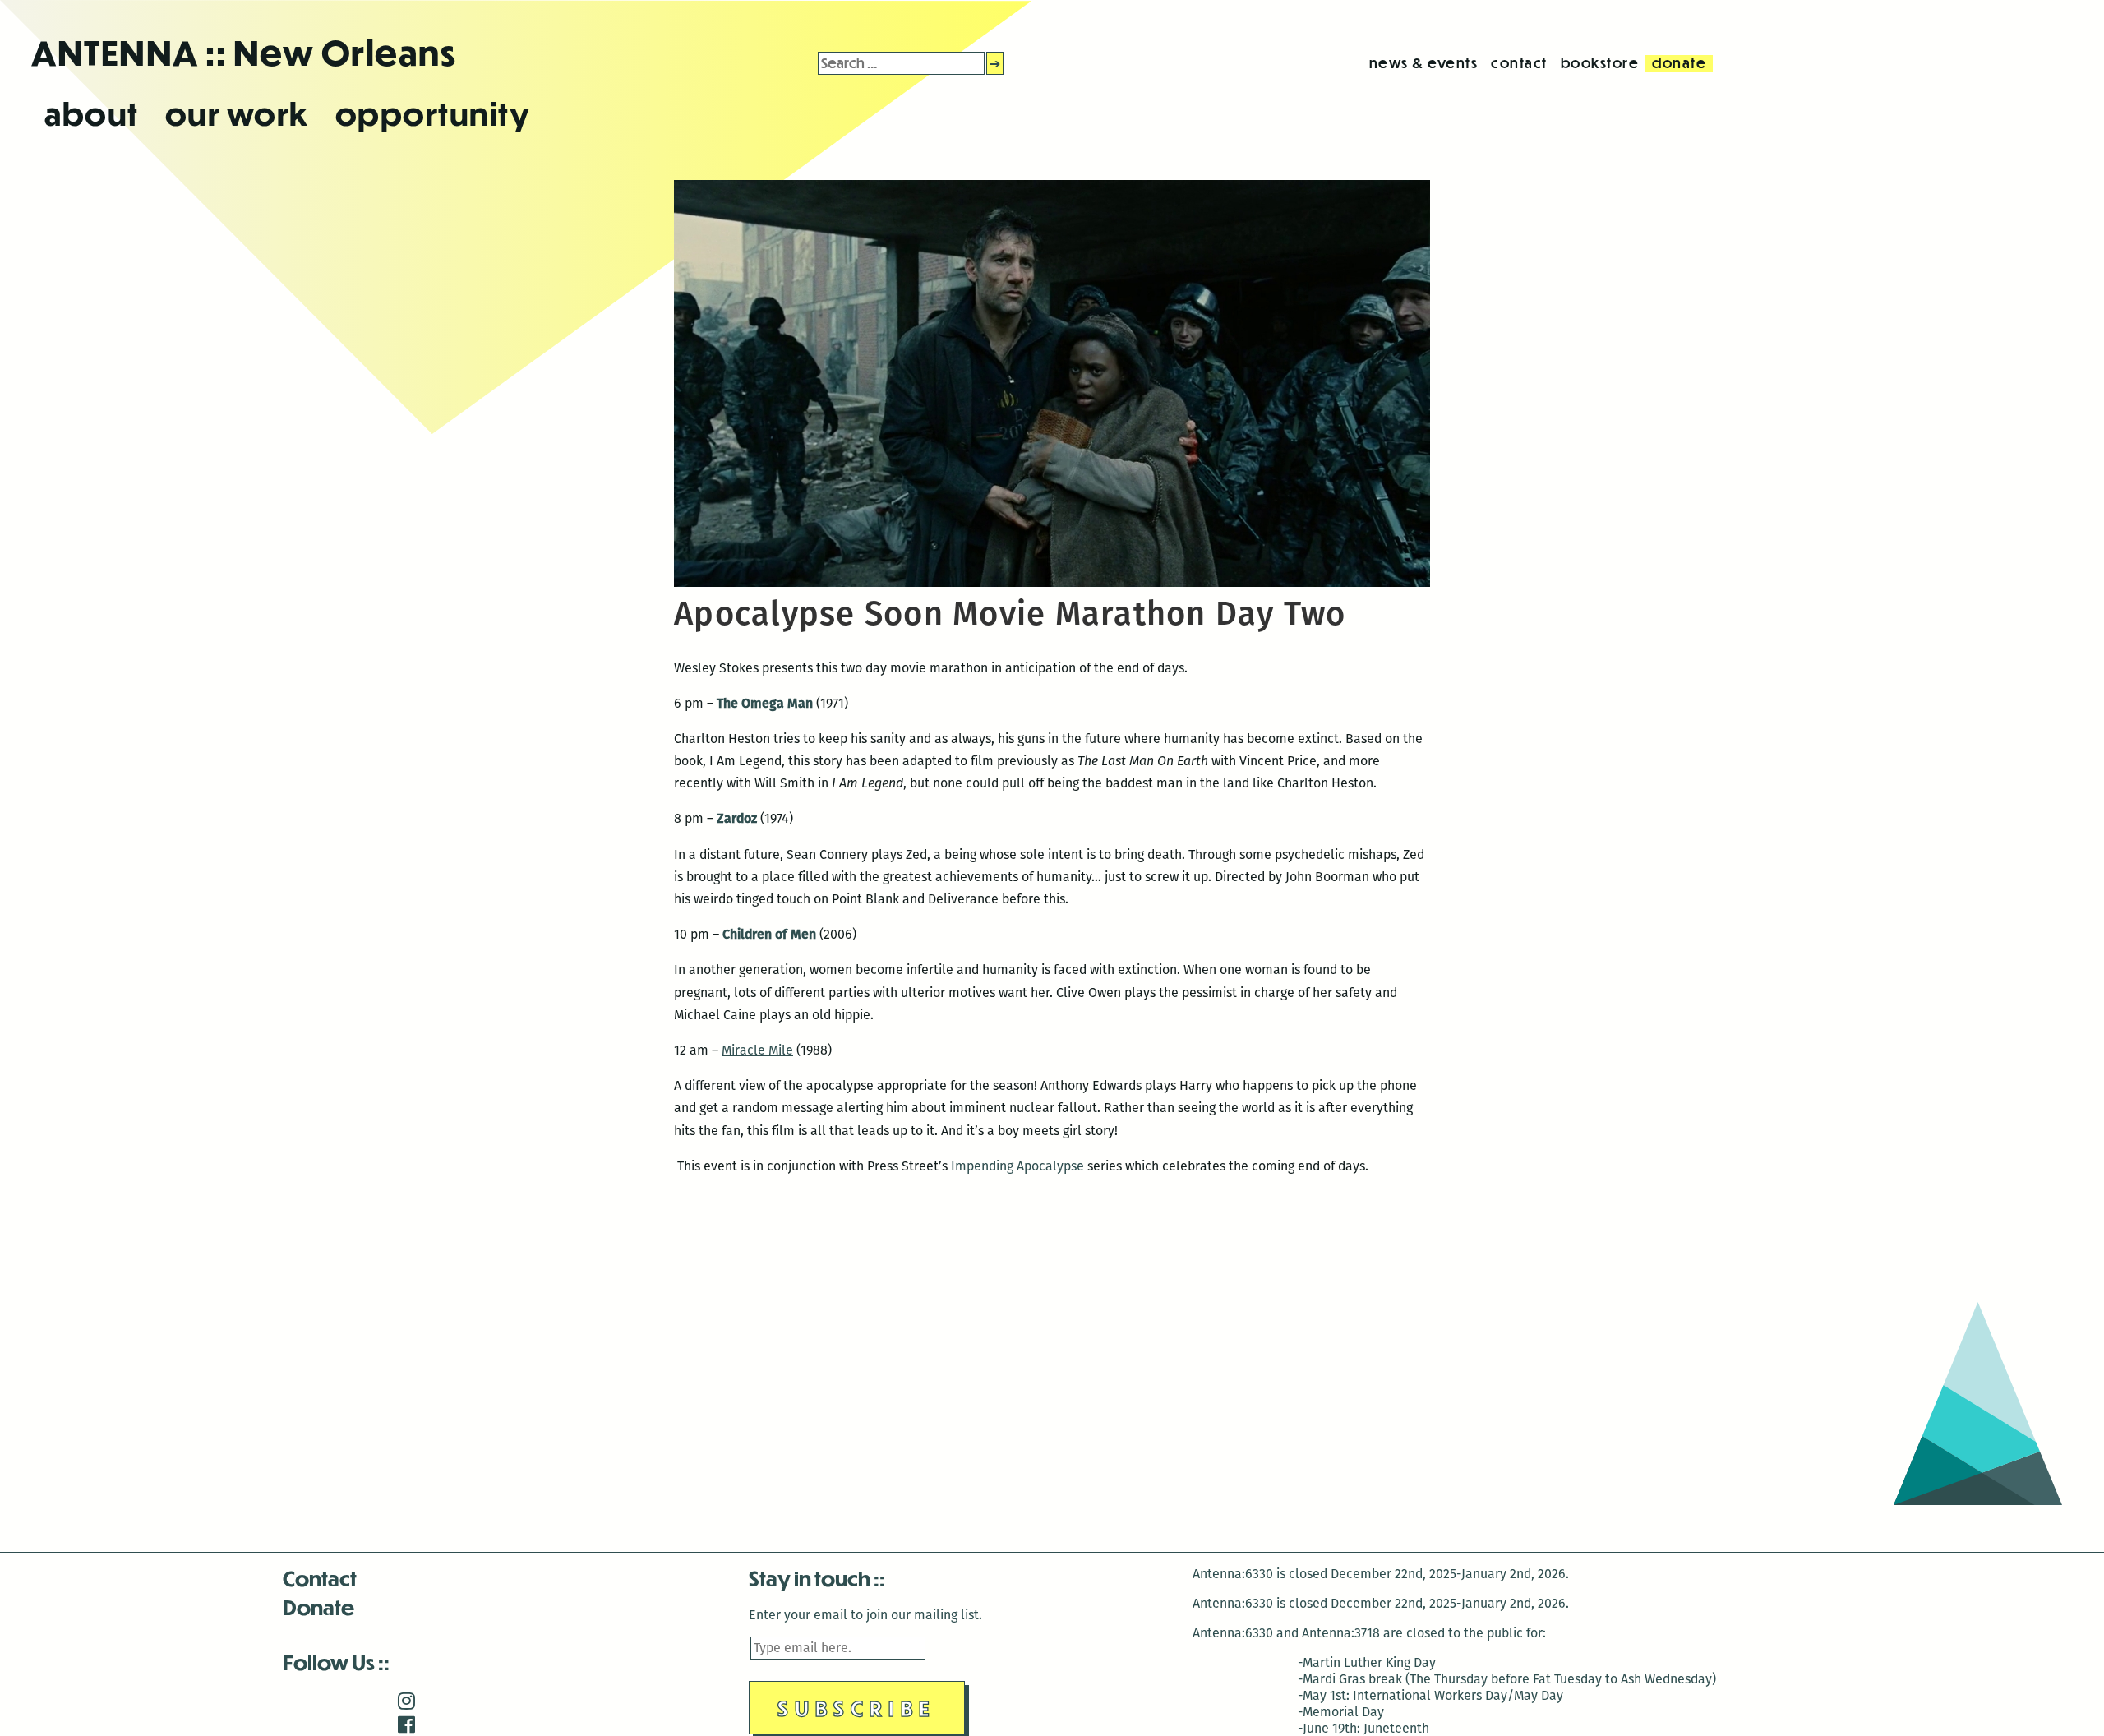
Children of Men (769, 934)
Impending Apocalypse (1016, 1166)
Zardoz (737, 818)
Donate (318, 1607)
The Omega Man (765, 703)
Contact (320, 1578)
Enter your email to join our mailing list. (865, 1615)
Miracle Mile (757, 1050)
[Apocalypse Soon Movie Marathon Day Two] (1052, 582)
